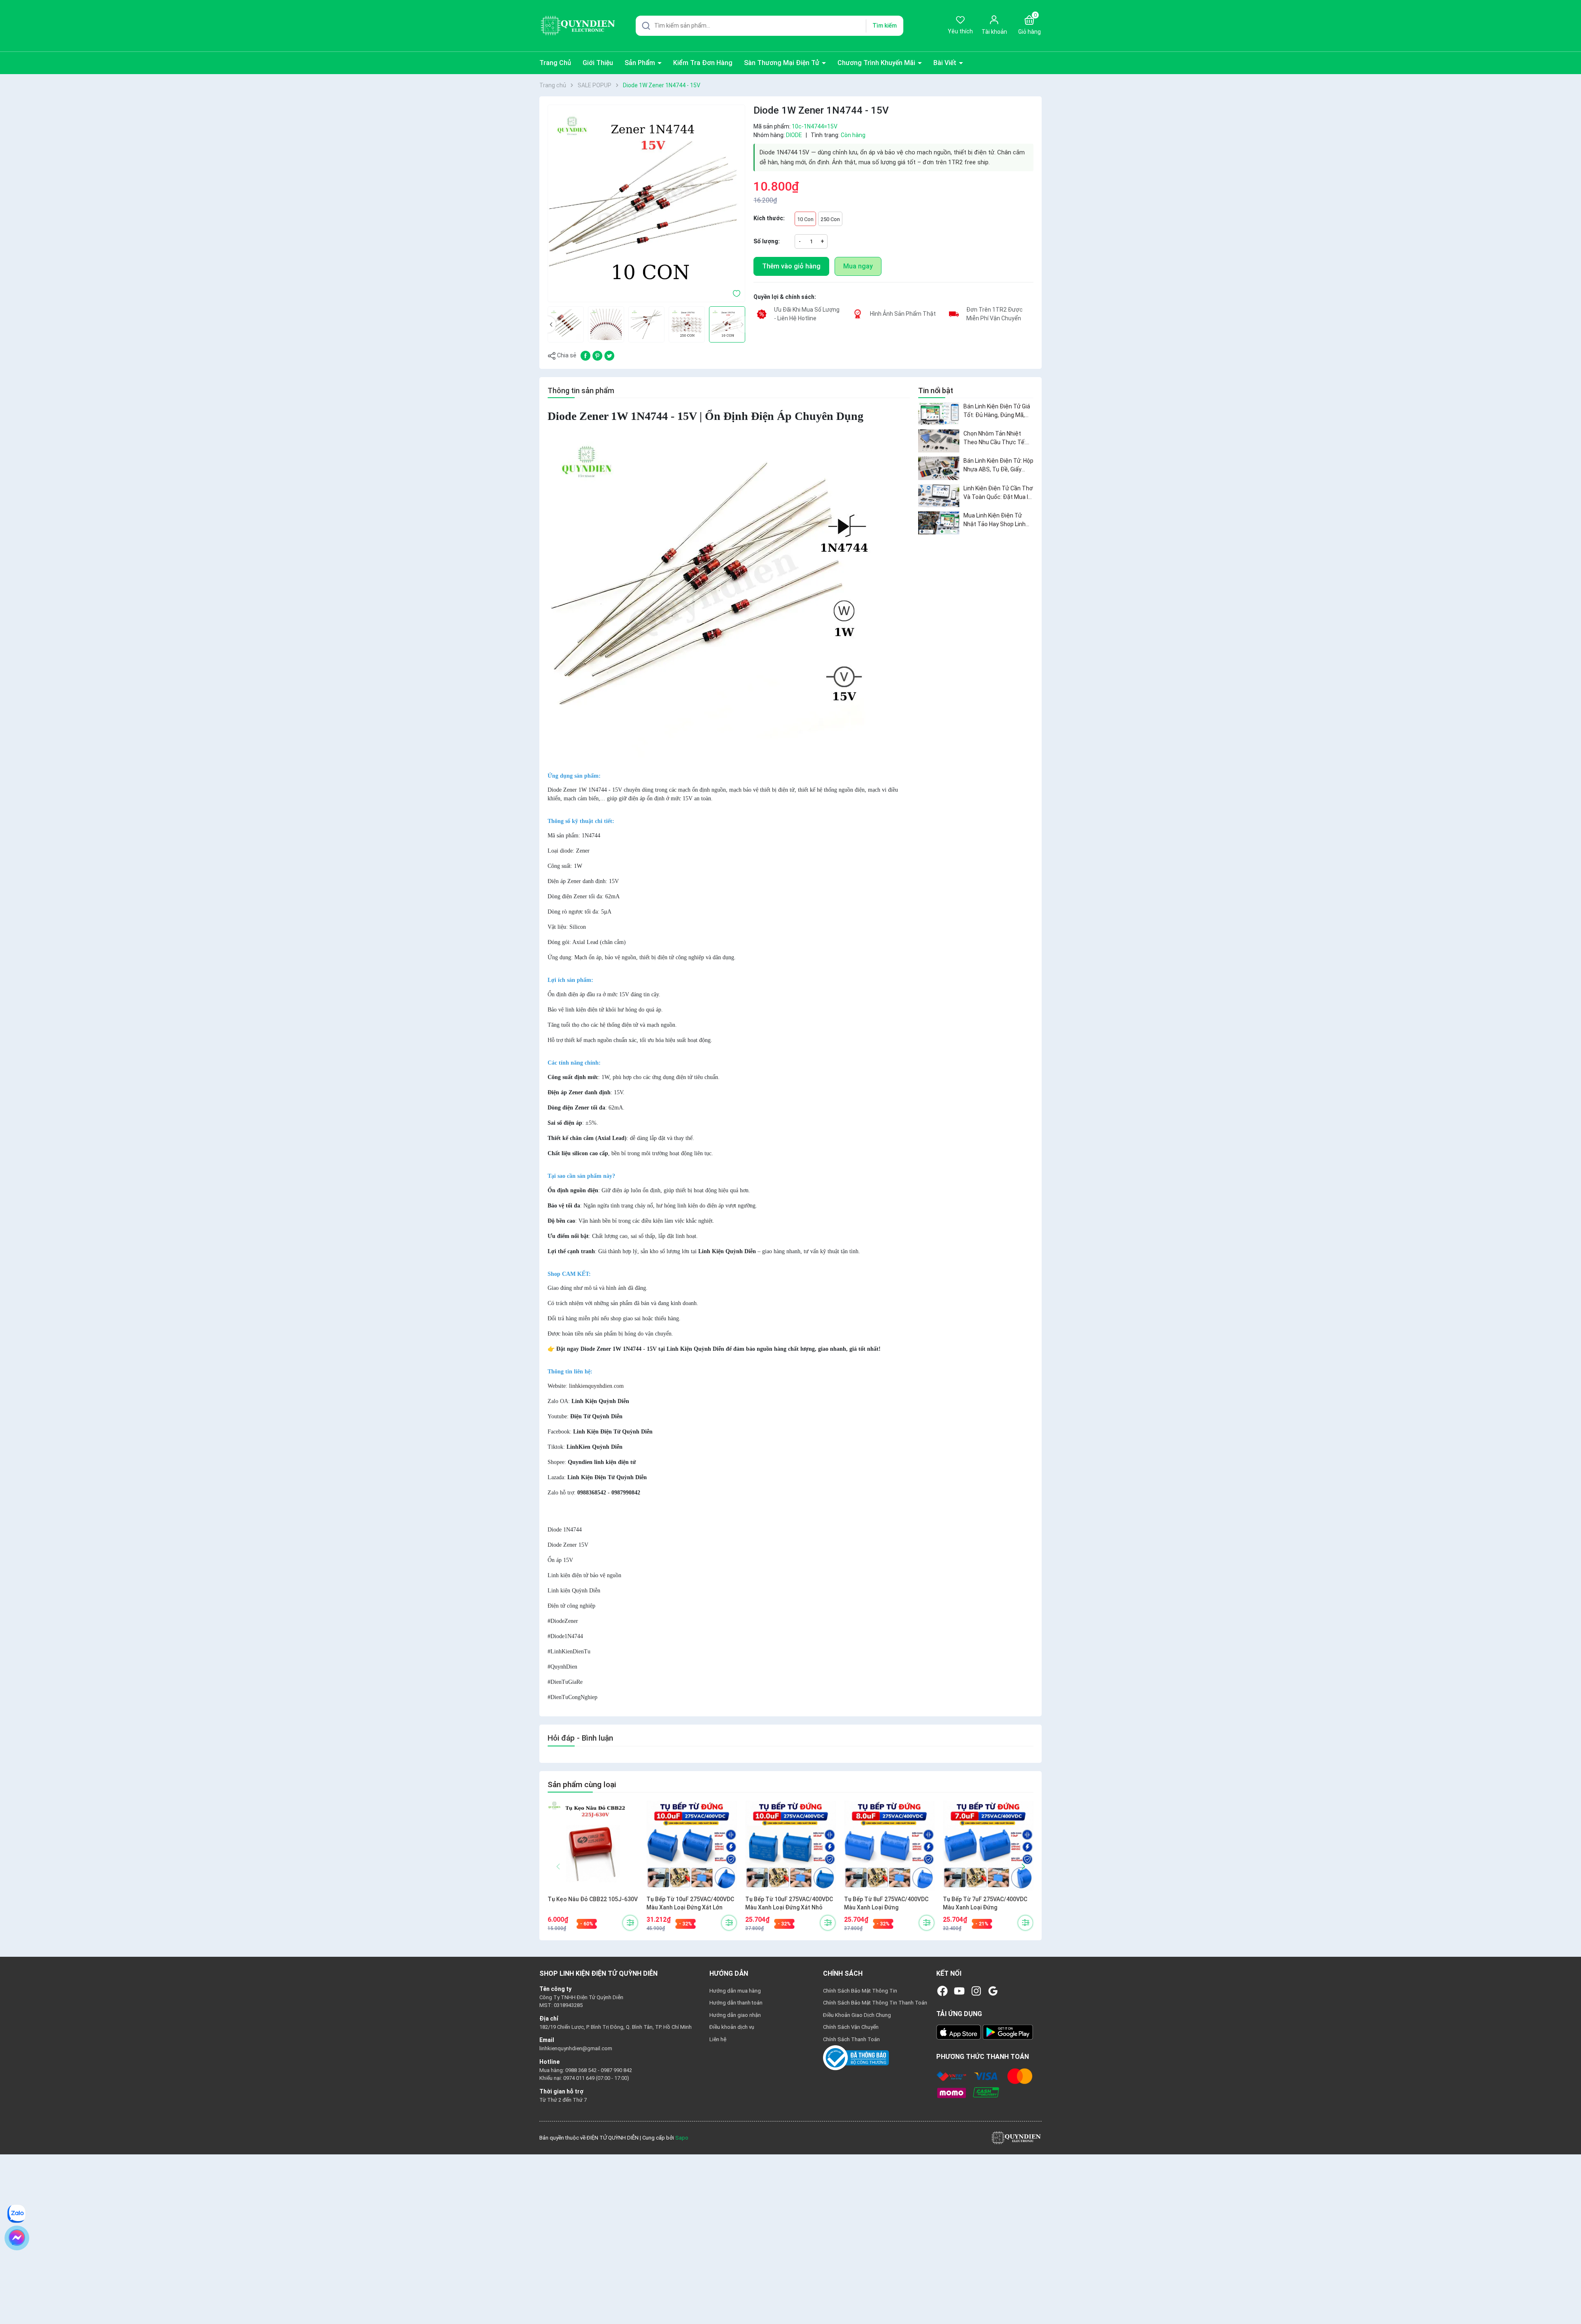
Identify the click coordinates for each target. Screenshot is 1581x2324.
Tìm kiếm (885, 26)
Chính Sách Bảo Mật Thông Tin (860, 1991)
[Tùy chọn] (630, 1923)
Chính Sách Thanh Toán (851, 2039)
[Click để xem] (646, 203)
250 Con (830, 219)
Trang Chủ (555, 63)
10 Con (805, 219)
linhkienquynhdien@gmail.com (576, 2048)
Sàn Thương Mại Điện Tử (782, 63)
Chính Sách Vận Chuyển (851, 2027)
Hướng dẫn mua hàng (735, 1991)
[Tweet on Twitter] (609, 355)
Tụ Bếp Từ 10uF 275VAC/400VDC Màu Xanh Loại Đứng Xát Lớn (690, 1903)
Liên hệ (718, 2039)
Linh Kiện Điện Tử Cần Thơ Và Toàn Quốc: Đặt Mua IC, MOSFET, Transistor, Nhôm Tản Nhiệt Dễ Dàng (998, 493)
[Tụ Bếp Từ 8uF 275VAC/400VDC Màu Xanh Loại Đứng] (889, 1846)
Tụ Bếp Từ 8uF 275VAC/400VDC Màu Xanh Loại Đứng (886, 1903)
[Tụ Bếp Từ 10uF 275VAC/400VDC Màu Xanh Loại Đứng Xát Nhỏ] (790, 1846)
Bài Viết (946, 63)
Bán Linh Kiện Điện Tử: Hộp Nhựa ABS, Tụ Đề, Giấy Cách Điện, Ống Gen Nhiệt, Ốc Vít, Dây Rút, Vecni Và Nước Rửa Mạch (998, 466)
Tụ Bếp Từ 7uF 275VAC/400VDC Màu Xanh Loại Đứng (985, 1903)
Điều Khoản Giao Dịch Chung (857, 2015)
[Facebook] (942, 1991)
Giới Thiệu (598, 63)
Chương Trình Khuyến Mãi (877, 63)
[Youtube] (959, 1991)
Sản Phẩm (641, 63)
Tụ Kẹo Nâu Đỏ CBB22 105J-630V (593, 1899)
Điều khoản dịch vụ (732, 2027)
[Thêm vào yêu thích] (737, 293)
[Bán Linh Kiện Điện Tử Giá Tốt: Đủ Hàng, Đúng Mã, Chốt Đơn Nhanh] (939, 414)
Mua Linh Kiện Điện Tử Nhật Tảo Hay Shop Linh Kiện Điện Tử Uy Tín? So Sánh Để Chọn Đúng (995, 520)
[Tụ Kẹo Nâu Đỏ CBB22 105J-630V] (593, 1846)
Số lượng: (767, 241)
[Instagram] (976, 1991)
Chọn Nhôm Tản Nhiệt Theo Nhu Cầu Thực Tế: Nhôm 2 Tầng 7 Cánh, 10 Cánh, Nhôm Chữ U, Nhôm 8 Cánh (997, 438)
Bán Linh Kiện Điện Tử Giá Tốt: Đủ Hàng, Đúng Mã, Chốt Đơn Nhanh (997, 411)
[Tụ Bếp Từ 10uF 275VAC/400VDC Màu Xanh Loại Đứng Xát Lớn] (692, 1846)
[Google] (993, 1991)
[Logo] (1016, 2138)
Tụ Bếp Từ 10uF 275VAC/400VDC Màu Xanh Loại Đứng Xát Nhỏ (789, 1903)
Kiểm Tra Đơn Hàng (703, 63)
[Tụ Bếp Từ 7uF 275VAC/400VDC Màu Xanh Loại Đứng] (988, 1846)
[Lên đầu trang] (1568, 2298)
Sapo (682, 2138)
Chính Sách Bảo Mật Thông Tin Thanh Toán (875, 2003)
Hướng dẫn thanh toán (736, 2003)
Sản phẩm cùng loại (582, 1784)
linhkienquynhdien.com (596, 1386)
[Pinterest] (597, 355)
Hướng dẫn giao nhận (735, 2015)
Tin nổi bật (936, 390)
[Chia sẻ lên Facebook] (585, 355)
